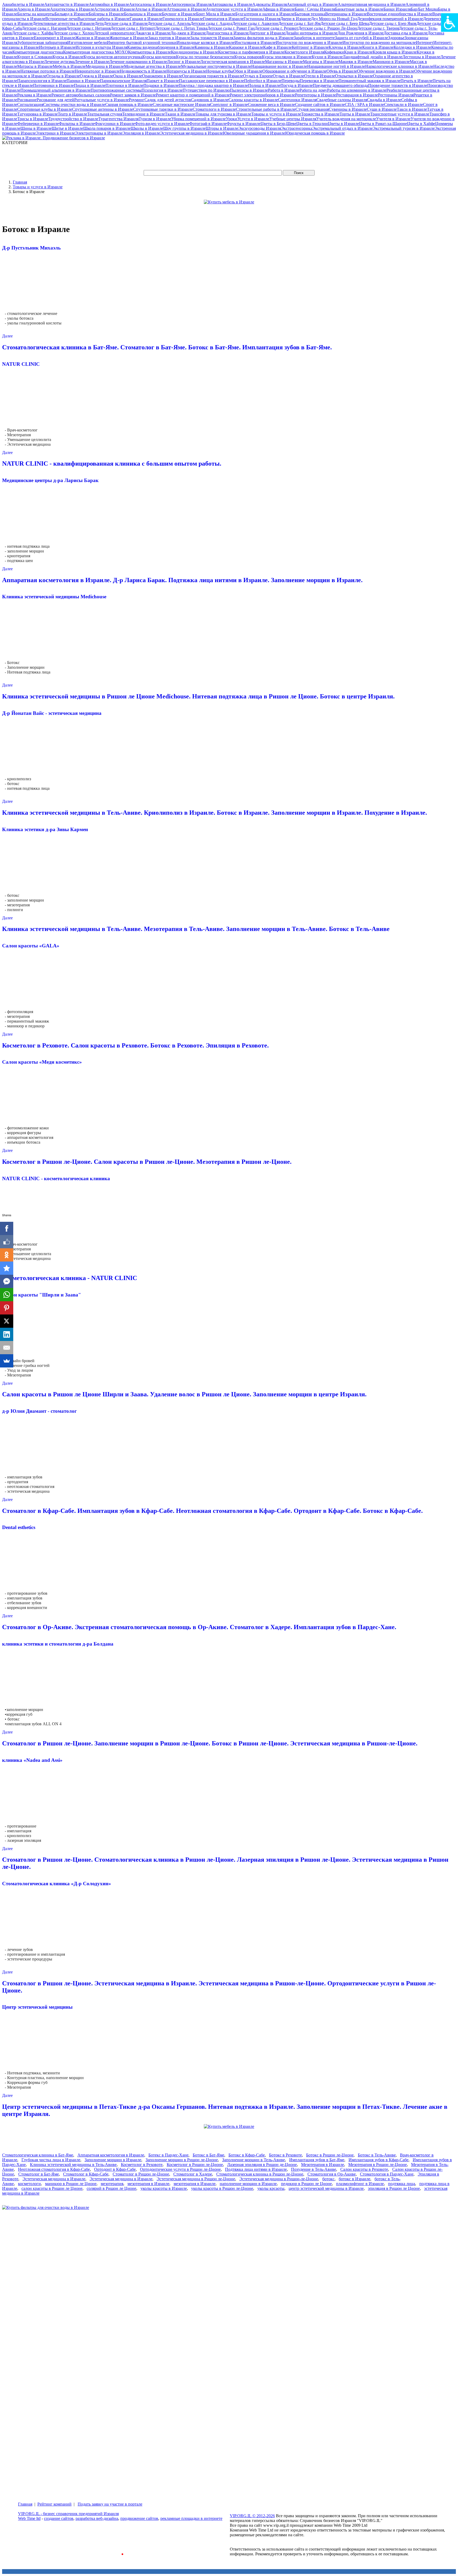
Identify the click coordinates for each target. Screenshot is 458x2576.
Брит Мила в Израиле (216, 14)
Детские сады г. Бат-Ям (299, 23)
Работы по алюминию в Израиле (357, 90)
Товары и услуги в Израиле (276, 114)
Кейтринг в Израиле (310, 47)
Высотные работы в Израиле (104, 19)
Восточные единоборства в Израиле (400, 14)
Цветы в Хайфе (421, 124)
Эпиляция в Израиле (141, 133)
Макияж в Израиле (356, 62)
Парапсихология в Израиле (42, 81)
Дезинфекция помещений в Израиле (390, 19)
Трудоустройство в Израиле (73, 119)
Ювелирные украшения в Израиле (254, 133)
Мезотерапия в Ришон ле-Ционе (378, 2165)
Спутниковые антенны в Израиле (103, 109)
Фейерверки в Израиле (38, 124)
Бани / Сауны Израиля (315, 9)
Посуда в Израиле (297, 85)
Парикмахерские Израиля (123, 81)
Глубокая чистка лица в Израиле (51, 2160)
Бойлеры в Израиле (106, 14)
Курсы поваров (248, 57)
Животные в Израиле (129, 38)
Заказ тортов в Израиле (169, 38)
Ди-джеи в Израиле (188, 33)
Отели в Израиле (320, 76)
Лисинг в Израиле (184, 62)
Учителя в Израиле (393, 119)
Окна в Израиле (128, 76)
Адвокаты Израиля (270, 4)
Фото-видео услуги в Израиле (162, 124)
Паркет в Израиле (163, 81)
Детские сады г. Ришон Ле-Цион (328, 28)
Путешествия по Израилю (206, 90)
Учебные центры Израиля (293, 119)
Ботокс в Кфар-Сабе (247, 2155)
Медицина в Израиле (105, 66)
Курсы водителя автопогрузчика (113, 57)
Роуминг (137, 100)
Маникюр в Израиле (391, 62)
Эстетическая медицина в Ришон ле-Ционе (196, 2179)
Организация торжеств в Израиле (213, 76)
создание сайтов (59, 2518)
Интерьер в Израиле (57, 47)
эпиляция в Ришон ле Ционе (394, 2188)
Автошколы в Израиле (232, 4)
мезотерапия (112, 2184)
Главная (20, 182)
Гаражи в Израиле (146, 19)
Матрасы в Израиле (35, 66)
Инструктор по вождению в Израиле (309, 43)
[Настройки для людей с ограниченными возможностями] (450, 23)
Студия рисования (312, 109)
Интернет (425, 43)
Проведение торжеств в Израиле (398, 85)
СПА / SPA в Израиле (364, 104)
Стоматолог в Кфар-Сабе (86, 2174)
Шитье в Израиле (67, 128)
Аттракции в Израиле (186, 9)
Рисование (27, 100)
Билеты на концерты (36, 14)
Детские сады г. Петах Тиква (181, 28)
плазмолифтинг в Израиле (360, 2184)
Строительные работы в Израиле (266, 109)
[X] (7, 1321)
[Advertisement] (99, 157)
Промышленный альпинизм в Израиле (56, 90)
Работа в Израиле (284, 90)
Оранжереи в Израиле (162, 76)
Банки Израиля (397, 9)
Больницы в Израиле (143, 14)
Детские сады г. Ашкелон (255, 23)
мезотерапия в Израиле (148, 2184)
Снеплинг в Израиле (229, 104)
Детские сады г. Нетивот (133, 28)
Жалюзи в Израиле (92, 38)
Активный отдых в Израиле (312, 4)
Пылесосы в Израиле (249, 90)
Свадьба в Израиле (384, 100)
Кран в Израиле (358, 52)
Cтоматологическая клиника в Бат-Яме (38, 2155)
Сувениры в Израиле (348, 109)
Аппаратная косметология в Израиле (111, 2155)
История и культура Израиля (101, 47)
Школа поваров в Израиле (107, 128)
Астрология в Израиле (114, 9)
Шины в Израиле (36, 128)
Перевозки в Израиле (319, 81)
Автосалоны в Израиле (150, 4)
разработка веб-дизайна (97, 2518)
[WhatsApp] (7, 1295)
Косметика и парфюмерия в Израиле (251, 52)
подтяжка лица (402, 2184)
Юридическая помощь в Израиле (315, 133)
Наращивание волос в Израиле (279, 66)
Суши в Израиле (382, 109)
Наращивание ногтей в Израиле (336, 66)
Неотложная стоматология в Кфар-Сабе (54, 2169)
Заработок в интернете (314, 38)
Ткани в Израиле (180, 114)
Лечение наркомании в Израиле (138, 62)
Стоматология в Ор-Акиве (332, 2174)
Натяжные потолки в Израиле (48, 71)
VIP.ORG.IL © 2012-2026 (252, 2516)
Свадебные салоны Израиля (342, 100)
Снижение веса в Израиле (271, 104)
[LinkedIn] (7, 1334)
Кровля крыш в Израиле (395, 52)
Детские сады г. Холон (73, 33)
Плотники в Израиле (124, 85)
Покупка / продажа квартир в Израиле (213, 85)
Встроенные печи (61, 19)
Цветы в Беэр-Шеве (278, 124)
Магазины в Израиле (284, 62)
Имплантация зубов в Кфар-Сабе (378, 2160)
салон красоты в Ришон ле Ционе (52, 2188)
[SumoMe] (7, 1361)
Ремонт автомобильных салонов (81, 95)
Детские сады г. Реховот (276, 28)
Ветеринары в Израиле (346, 14)
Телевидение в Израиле (144, 114)
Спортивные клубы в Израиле (45, 109)
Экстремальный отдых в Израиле (342, 128)
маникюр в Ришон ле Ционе (71, 2184)
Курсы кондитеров (159, 57)
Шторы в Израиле (222, 128)
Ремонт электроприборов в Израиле (262, 95)
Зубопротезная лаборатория (42, 43)
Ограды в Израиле (63, 76)
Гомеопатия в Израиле (223, 19)
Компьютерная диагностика (38, 52)
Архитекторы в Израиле (72, 9)
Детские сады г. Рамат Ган (231, 28)
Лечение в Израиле (92, 62)
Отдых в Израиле (289, 76)
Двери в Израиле (296, 19)
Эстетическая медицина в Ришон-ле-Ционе (279, 2179)
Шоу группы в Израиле (184, 128)
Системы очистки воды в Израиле (74, 104)
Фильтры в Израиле (77, 124)
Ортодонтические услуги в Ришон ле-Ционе (180, 2169)
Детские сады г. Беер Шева (345, 23)
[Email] (7, 1348)
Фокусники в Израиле (115, 124)
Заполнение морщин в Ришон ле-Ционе (182, 2160)
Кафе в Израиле (278, 47)
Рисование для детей (55, 100)
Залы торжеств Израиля (212, 38)
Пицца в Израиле (90, 85)
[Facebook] (7, 1228)
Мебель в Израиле (69, 66)
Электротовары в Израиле (99, 133)
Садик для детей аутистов (168, 100)
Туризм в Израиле (155, 119)
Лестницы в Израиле (421, 57)
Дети (99, 23)
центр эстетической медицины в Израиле (326, 2188)
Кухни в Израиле (327, 57)
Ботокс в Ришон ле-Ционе (330, 2155)
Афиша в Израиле (279, 9)
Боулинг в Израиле (179, 14)
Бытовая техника (310, 14)
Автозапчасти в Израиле (67, 4)
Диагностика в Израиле (227, 33)
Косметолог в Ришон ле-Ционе (195, 2165)
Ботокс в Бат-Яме (208, 2155)
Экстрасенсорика (297, 128)
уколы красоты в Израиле (164, 2188)
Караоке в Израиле (246, 47)
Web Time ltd (29, 2518)
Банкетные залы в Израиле (359, 9)
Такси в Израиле (412, 109)
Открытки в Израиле (354, 76)
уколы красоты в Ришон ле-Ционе (222, 2188)
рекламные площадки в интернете (191, 2518)
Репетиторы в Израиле (316, 95)
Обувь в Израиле (342, 71)
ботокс (328, 2179)
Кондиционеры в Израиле (195, 52)
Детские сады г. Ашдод (211, 23)
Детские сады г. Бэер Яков (393, 23)
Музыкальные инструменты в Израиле (216, 66)
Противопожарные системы (116, 90)
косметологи (29, 2184)
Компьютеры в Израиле (149, 52)
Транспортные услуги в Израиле (400, 114)
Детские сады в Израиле (126, 23)
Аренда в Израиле (34, 9)
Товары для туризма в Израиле (223, 114)
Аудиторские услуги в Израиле (234, 9)
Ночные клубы (220, 71)
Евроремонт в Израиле (55, 38)
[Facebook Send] (7, 1281)
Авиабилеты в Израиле (23, 4)
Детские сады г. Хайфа (32, 33)
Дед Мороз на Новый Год (334, 19)
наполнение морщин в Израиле (248, 2184)
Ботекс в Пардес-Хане (168, 2155)
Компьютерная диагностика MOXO (96, 52)
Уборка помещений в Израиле (199, 119)
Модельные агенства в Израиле (153, 66)
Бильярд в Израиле (72, 14)
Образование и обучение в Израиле (294, 71)
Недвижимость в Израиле (143, 71)
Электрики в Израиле (55, 133)
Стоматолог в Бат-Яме (39, 2174)
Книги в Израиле (378, 47)
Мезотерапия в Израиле (323, 2165)
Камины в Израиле (212, 47)
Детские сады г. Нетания (88, 28)
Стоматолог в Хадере (193, 2174)
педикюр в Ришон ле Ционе (306, 2184)
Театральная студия (105, 114)
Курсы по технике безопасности (205, 57)
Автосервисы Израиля (191, 4)
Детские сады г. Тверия (378, 28)
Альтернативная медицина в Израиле (372, 4)
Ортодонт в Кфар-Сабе (115, 2169)
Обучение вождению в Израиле (386, 71)
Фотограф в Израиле (208, 124)
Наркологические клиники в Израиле (399, 66)
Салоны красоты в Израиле (253, 100)
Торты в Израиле (355, 114)
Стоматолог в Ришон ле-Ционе (141, 2174)
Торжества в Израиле (320, 114)
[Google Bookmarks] (7, 1268)
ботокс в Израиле (354, 2179)
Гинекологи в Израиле (183, 19)
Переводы (291, 81)
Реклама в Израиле (34, 95)
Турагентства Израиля (118, 119)
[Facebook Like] (7, 1242)
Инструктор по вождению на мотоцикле (379, 43)
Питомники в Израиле (54, 85)
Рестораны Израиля (396, 95)
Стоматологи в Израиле (214, 109)
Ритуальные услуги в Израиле (102, 100)
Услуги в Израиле (253, 119)
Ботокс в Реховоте (285, 2155)
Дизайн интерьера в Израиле (311, 33)
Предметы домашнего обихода (340, 85)
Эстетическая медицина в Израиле (191, 133)
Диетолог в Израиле (267, 33)
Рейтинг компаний (54, 2504)
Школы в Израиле (147, 128)
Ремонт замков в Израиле (133, 95)
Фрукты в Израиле (244, 124)
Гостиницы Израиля (262, 19)
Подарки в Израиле (161, 85)
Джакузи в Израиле (153, 33)
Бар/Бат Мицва (424, 9)
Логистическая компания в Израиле (233, 62)
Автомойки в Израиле (109, 4)
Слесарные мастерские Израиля (181, 104)
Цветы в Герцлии (312, 124)
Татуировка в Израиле (38, 114)
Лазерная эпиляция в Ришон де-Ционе (262, 2165)
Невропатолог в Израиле (97, 71)
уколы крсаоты (271, 2188)
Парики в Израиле (83, 81)
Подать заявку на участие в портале (110, 2504)
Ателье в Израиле (151, 9)
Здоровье (396, 38)
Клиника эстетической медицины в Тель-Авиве (73, 2165)
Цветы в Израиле (343, 124)
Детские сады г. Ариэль (169, 23)
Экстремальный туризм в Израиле (404, 128)
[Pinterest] (7, 1308)
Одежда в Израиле (96, 76)
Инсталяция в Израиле (255, 43)
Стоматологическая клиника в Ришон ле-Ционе (260, 2174)
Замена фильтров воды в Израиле (263, 38)
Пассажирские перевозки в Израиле (212, 81)
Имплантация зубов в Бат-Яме (317, 2160)
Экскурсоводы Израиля (260, 128)
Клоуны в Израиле (345, 47)
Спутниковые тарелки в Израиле (163, 109)
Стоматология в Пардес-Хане (387, 2174)
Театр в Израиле (72, 114)
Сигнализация (30, 104)
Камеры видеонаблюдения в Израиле (161, 47)
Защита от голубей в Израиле (361, 38)
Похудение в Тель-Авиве (314, 2169)
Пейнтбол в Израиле (263, 81)
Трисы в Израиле (33, 119)
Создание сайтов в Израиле (320, 104)
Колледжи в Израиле (412, 47)
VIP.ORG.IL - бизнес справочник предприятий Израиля (68, 2514)
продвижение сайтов (139, 2518)
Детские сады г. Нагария (44, 28)
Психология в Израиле (162, 90)
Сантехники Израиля (297, 100)
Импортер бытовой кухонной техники (142, 43)
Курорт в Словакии (35, 57)
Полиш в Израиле (264, 85)
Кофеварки (334, 52)
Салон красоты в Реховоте (364, 2169)
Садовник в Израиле (210, 100)
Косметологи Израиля (304, 52)
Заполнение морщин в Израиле (113, 2160)
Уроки (232, 119)
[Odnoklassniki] (7, 1255)
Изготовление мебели (87, 43)
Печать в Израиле (417, 81)
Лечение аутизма (59, 62)
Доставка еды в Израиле (406, 33)
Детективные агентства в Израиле (64, 23)
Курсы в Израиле (68, 57)
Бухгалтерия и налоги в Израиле (265, 14)
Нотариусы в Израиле (186, 71)
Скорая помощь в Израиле (129, 104)
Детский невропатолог (114, 33)
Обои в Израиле (248, 71)
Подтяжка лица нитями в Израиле (256, 2169)
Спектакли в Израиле (404, 104)
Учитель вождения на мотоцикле (346, 119)
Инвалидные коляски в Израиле (206, 43)
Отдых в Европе (258, 76)
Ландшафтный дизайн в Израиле (373, 57)
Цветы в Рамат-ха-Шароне (383, 124)
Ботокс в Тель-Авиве (377, 2155)
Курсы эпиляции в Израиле (287, 57)
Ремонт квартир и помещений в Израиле (193, 95)
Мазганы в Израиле (321, 62)
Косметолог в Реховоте (142, 2165)
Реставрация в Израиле (357, 95)
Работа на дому (313, 90)
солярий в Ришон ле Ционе (111, 2188)
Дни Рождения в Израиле (360, 33)
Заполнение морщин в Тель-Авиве (254, 2160)
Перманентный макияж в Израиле (369, 81)
